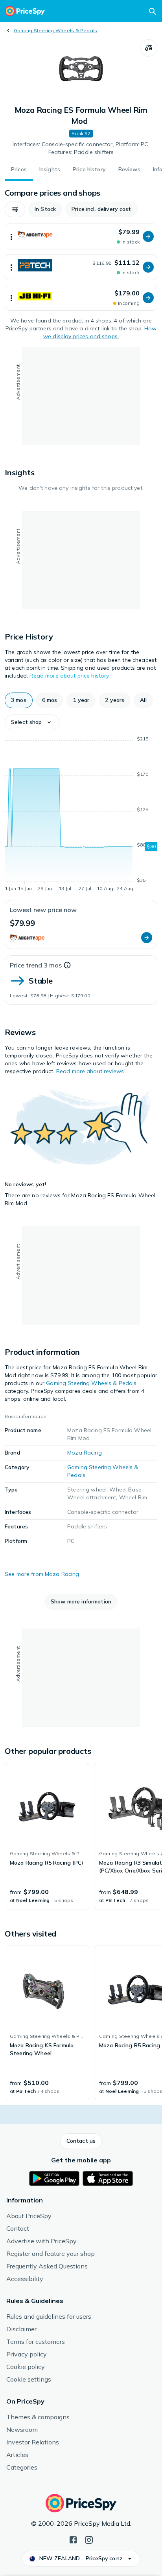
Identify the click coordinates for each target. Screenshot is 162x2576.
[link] (47, 1836)
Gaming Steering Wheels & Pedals (55, 30)
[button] (15, 209)
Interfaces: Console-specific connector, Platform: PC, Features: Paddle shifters (81, 148)
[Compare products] (149, 48)
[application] (81, 815)
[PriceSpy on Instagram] (89, 2539)
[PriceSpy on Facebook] (73, 2539)
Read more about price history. (70, 676)
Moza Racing (85, 1453)
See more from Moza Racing (42, 1574)
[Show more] (11, 236)
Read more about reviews (90, 1071)
